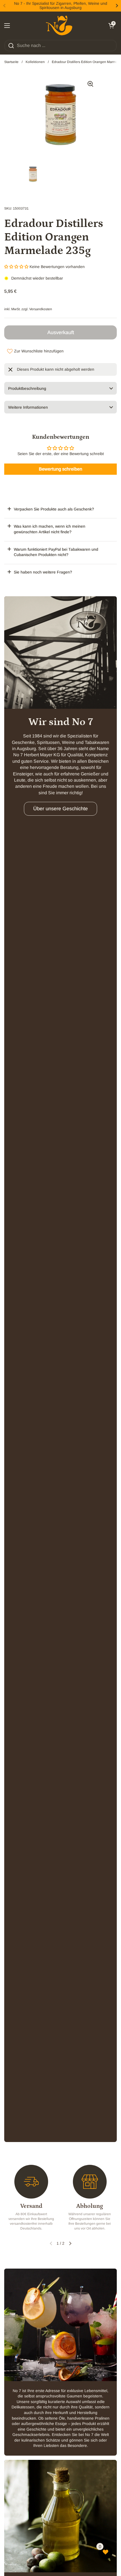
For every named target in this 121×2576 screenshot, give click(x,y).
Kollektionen (35, 62)
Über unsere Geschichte (60, 809)
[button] (111, 26)
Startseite (11, 62)
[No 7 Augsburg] (59, 26)
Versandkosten (41, 309)
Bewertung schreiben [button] (60, 469)
